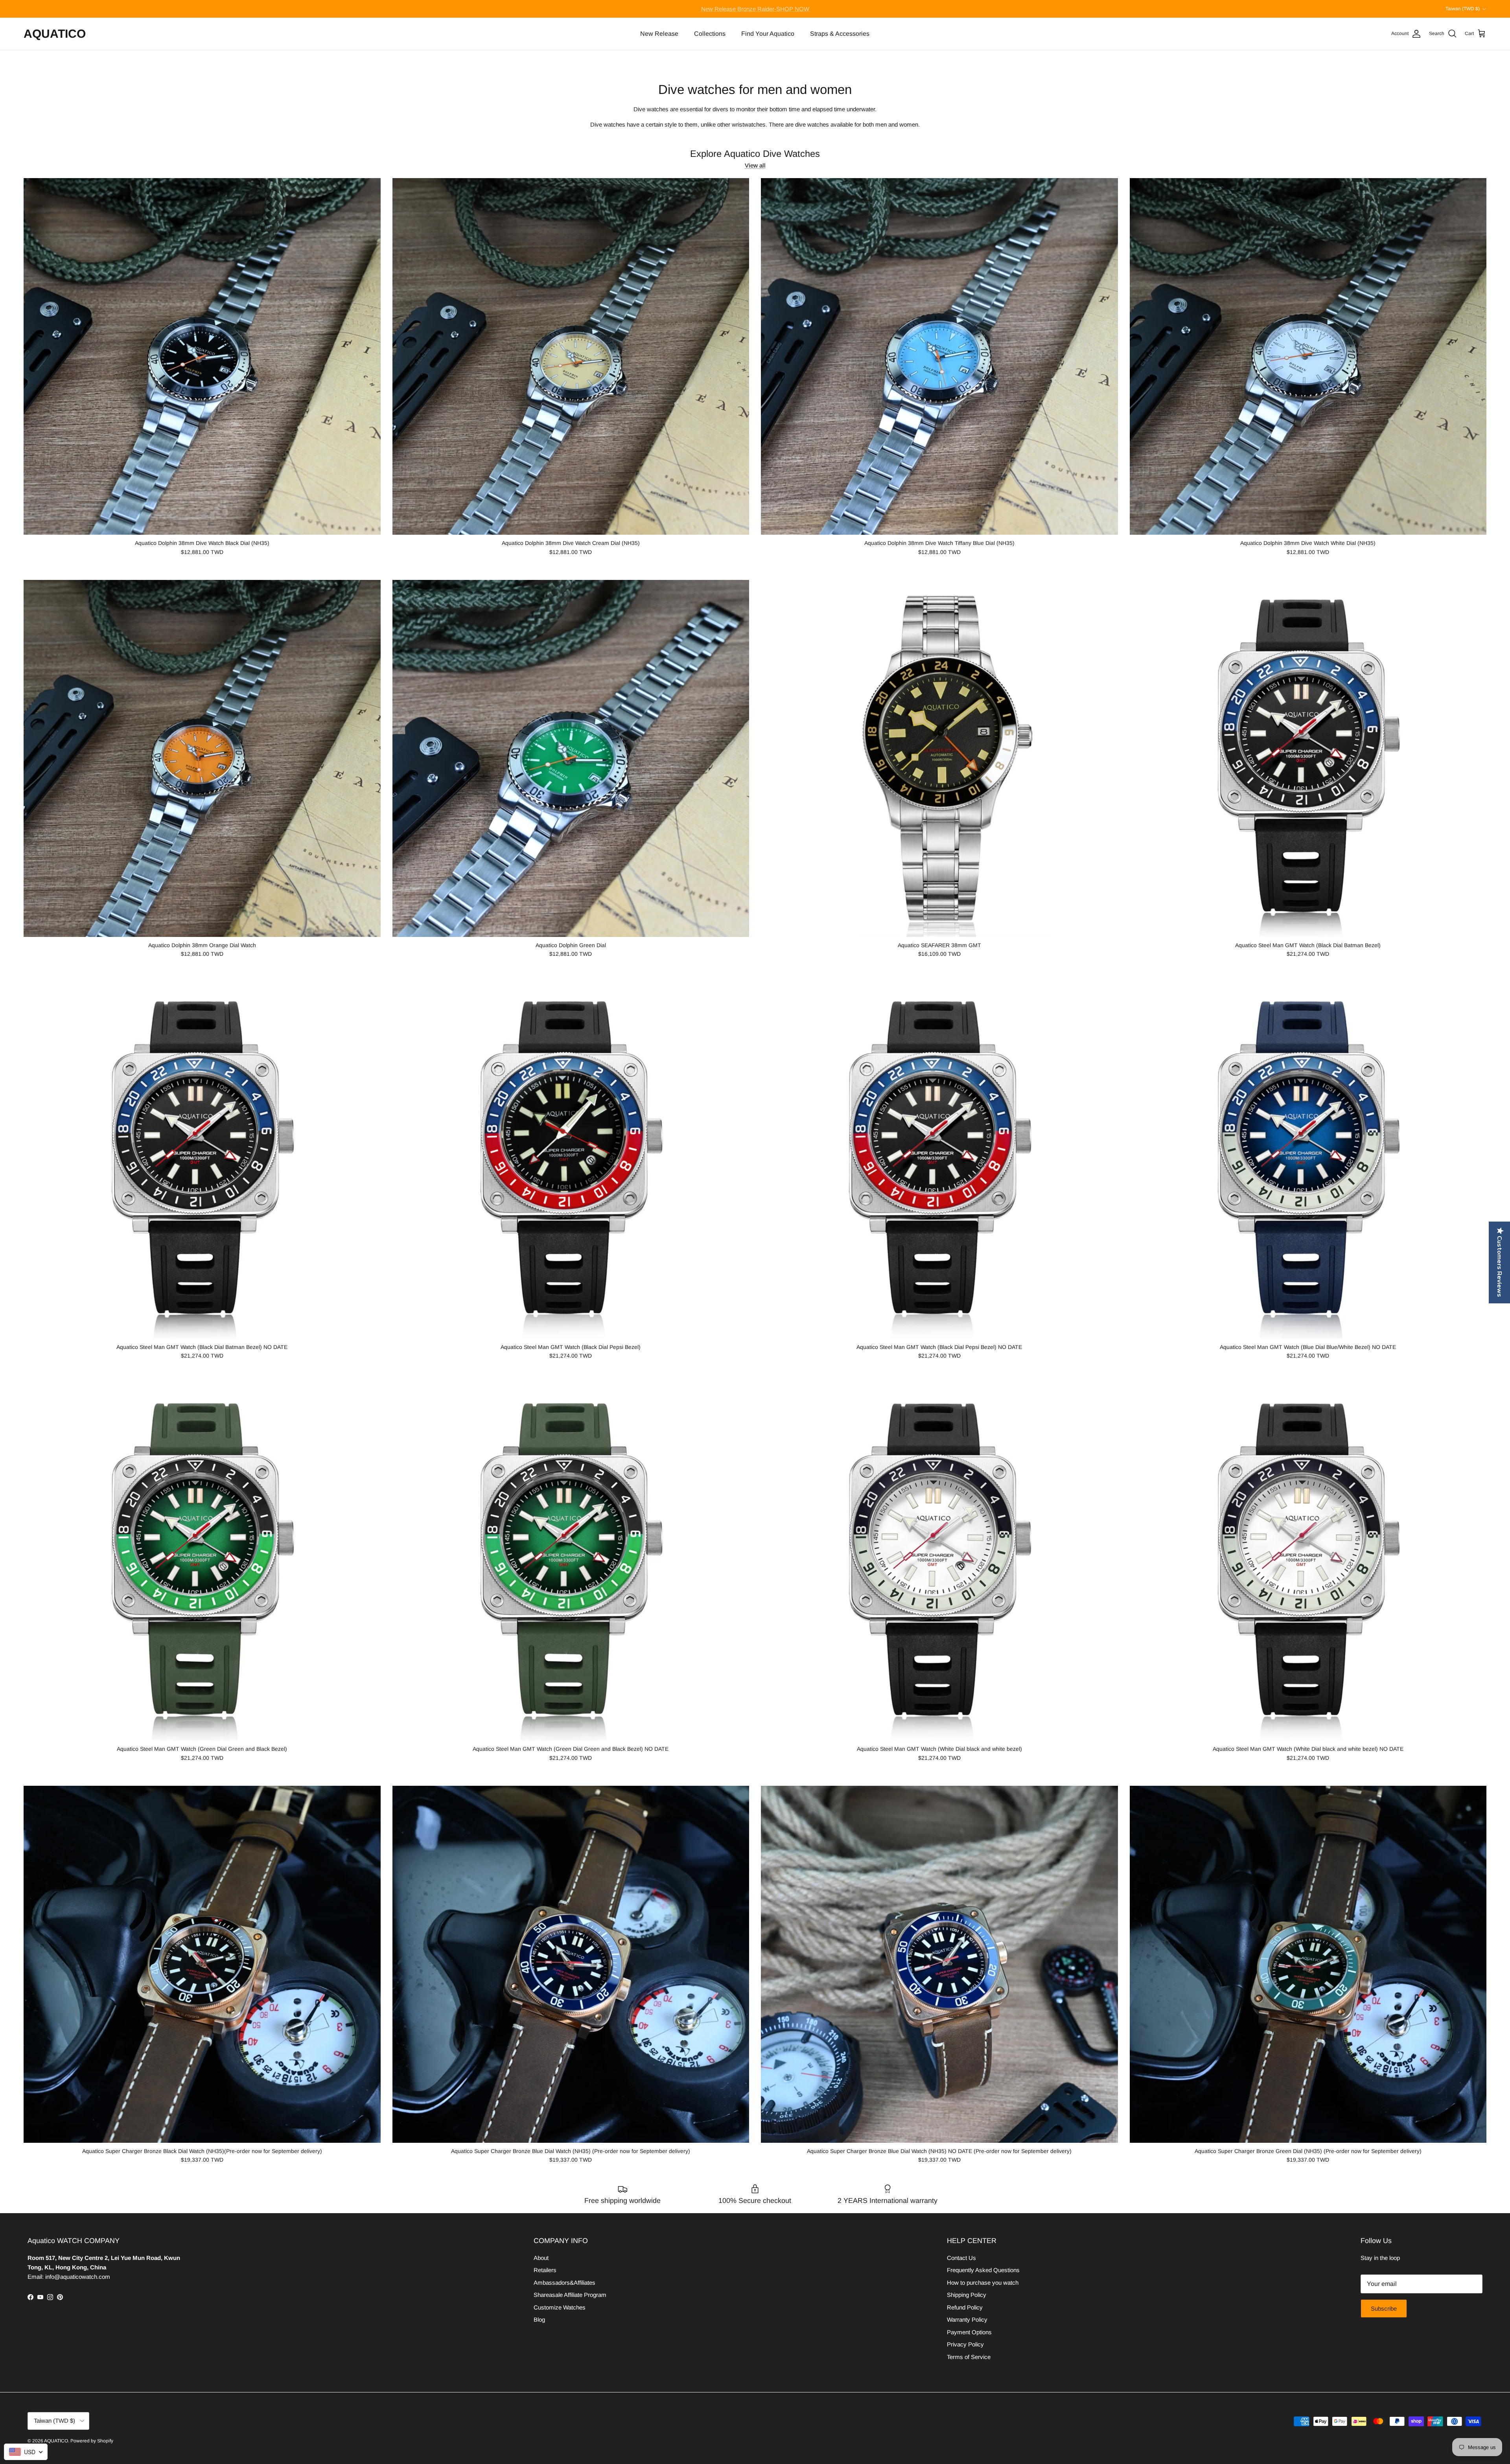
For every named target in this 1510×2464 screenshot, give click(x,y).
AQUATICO (56, 2441)
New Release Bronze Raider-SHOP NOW (755, 9)
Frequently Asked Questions (983, 2270)
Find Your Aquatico (768, 34)
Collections (710, 34)
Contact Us (961, 2258)
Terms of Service (969, 2357)
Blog (539, 2320)
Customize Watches (560, 2307)
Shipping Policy (967, 2295)
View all (755, 165)
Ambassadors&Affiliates (564, 2283)
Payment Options (969, 2332)
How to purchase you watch (983, 2283)
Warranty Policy (967, 2320)
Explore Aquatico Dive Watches (755, 154)
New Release (659, 34)
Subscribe (1384, 2309)
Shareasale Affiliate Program (570, 2295)
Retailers (545, 2270)
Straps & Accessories (840, 34)
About (541, 2258)
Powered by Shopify (92, 2441)
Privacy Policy (965, 2344)
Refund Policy (965, 2307)
